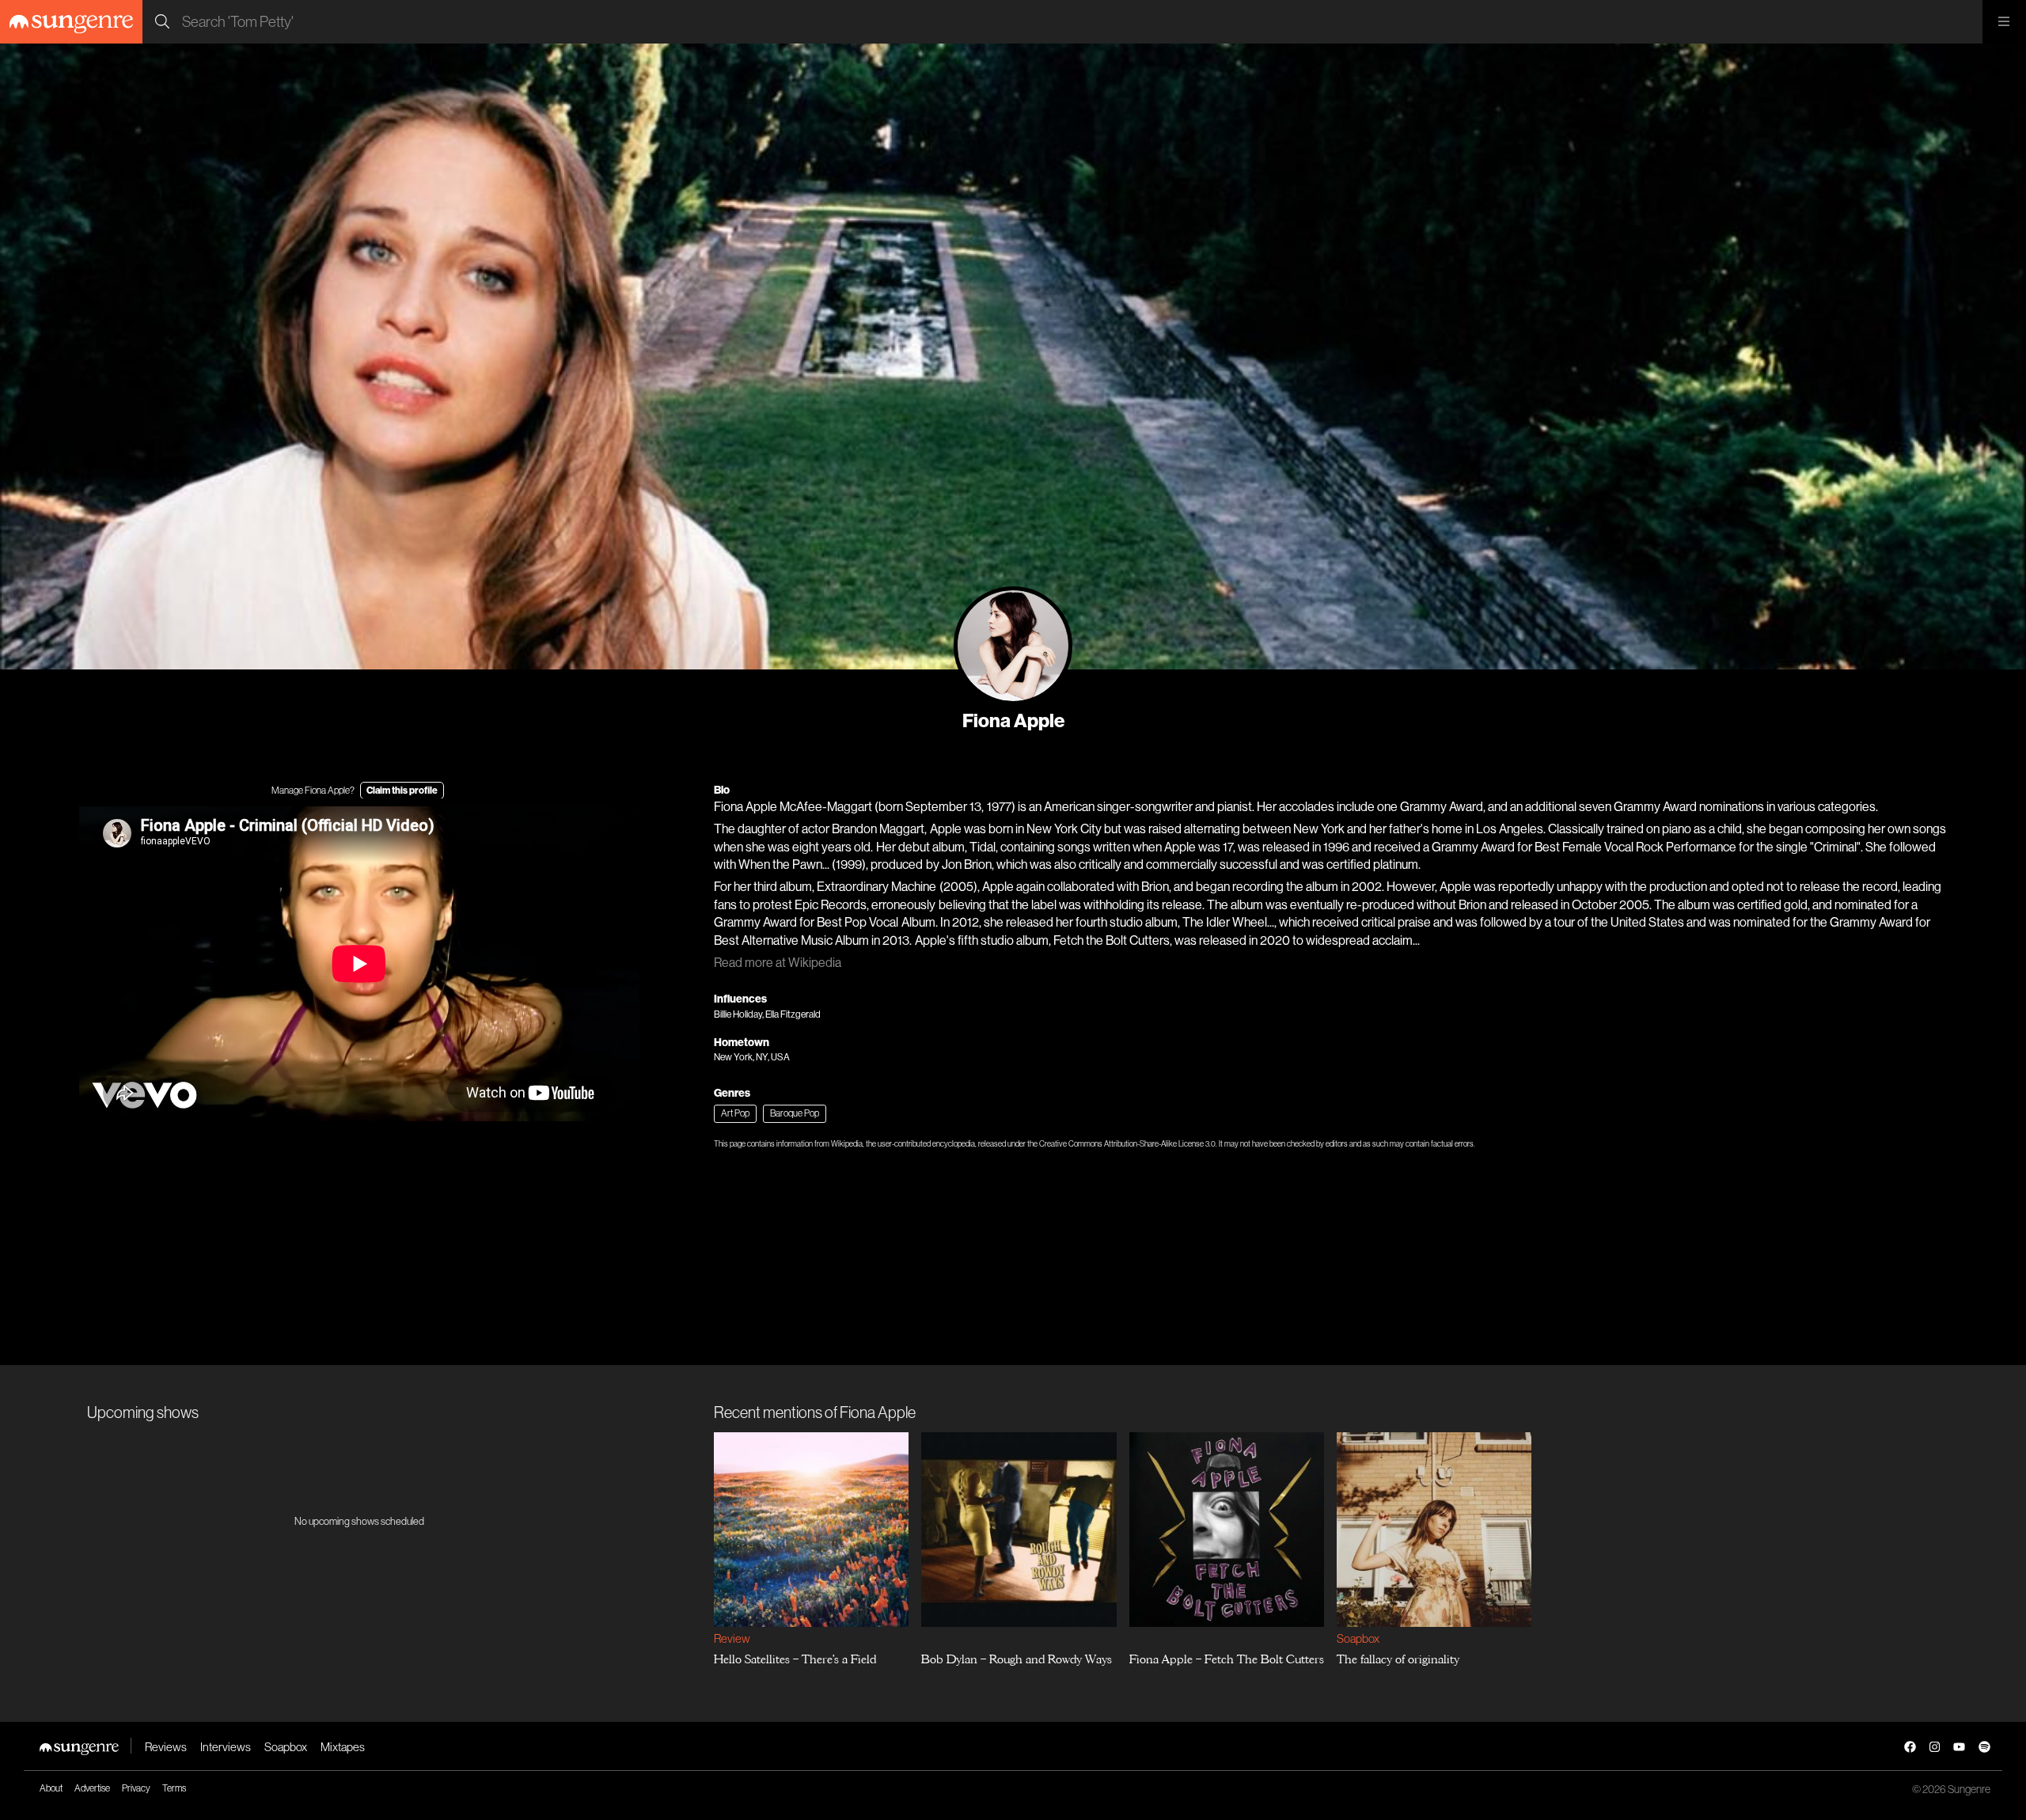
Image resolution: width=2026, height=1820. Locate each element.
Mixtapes (343, 1747)
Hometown (742, 1043)
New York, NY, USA (752, 1057)
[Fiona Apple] (1013, 646)
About (51, 1788)
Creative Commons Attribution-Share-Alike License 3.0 (1127, 1144)
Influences (740, 999)
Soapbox (1358, 1638)
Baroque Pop (795, 1113)
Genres (732, 1093)
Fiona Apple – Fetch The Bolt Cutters (1227, 1659)
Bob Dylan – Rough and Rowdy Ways (1017, 1659)
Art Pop (735, 1113)
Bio (722, 790)
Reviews (166, 1747)
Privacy (136, 1788)
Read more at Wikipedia (778, 963)
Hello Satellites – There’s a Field (795, 1659)
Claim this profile (402, 791)
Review (732, 1638)
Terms (174, 1788)
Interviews (226, 1747)
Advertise (92, 1788)
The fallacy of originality (1398, 1659)
